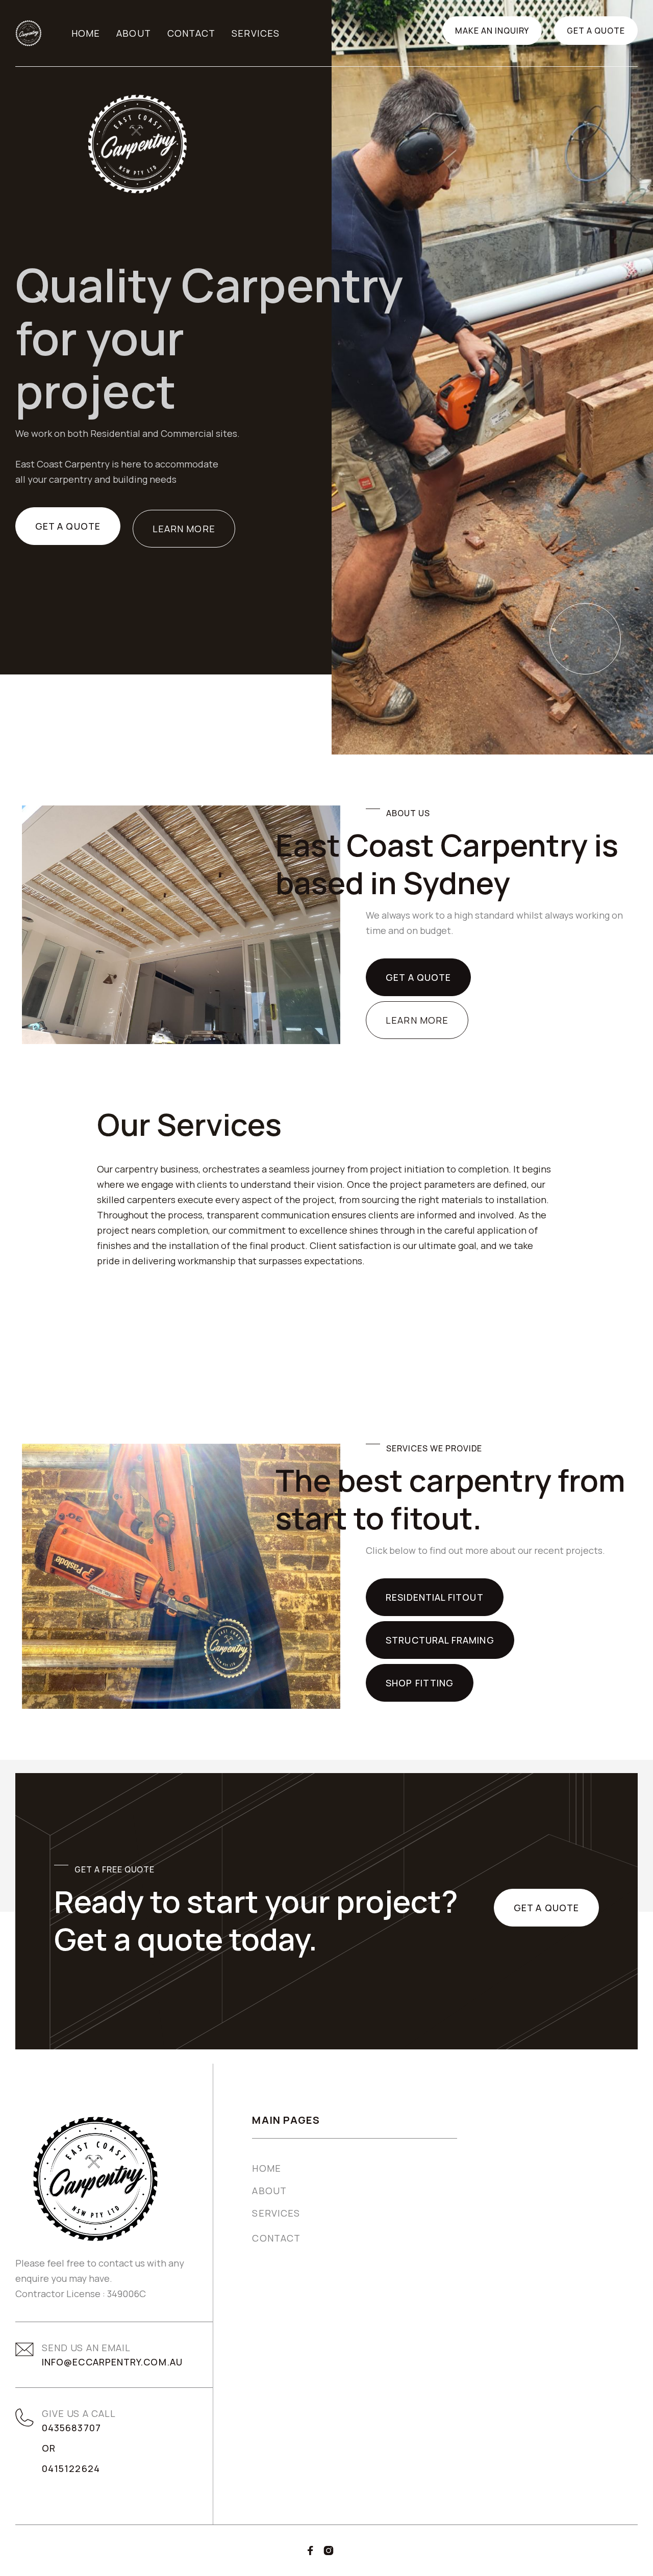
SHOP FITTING (420, 1683)
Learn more (184, 529)
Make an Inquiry (492, 31)
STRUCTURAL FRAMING (440, 1640)
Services (256, 33)
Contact (192, 33)
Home (86, 33)
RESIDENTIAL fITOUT (434, 1597)
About (133, 33)
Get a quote (596, 31)
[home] (29, 33)
